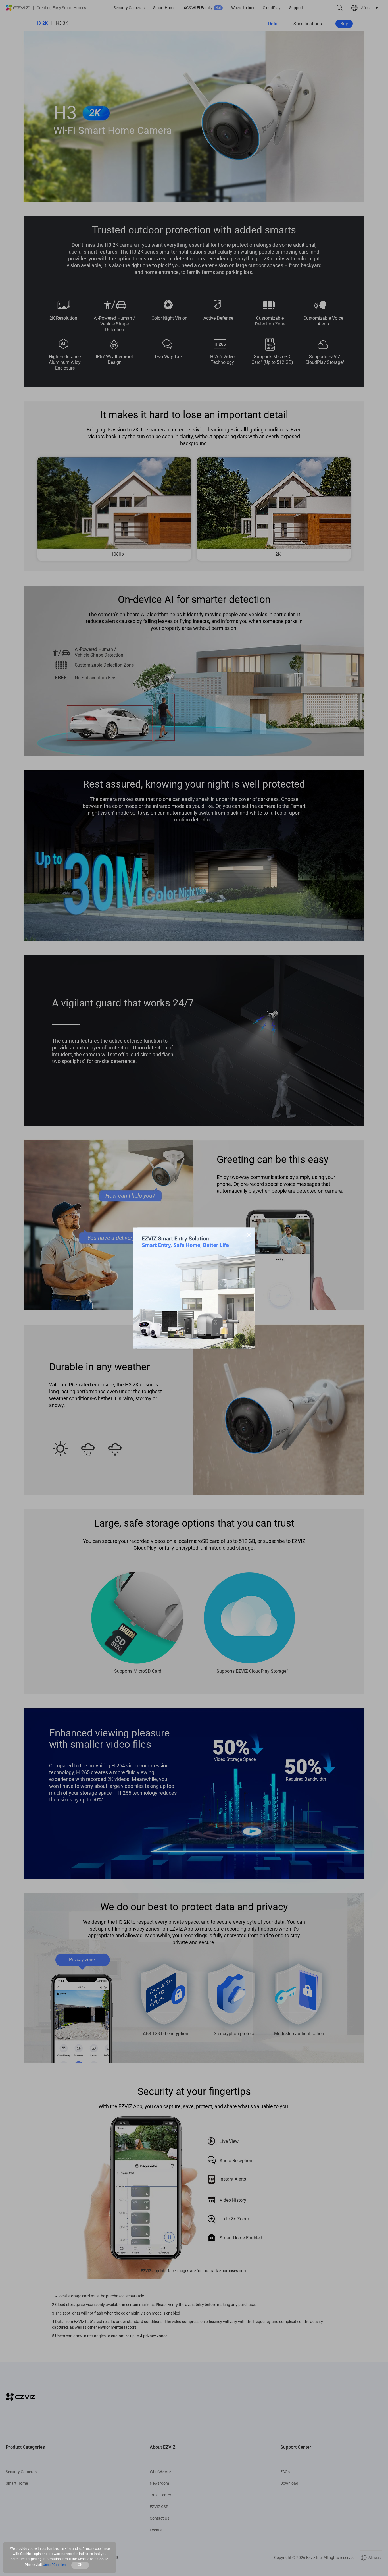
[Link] (194, 1288)
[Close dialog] (249, 1235)
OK (80, 2565)
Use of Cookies (54, 2565)
